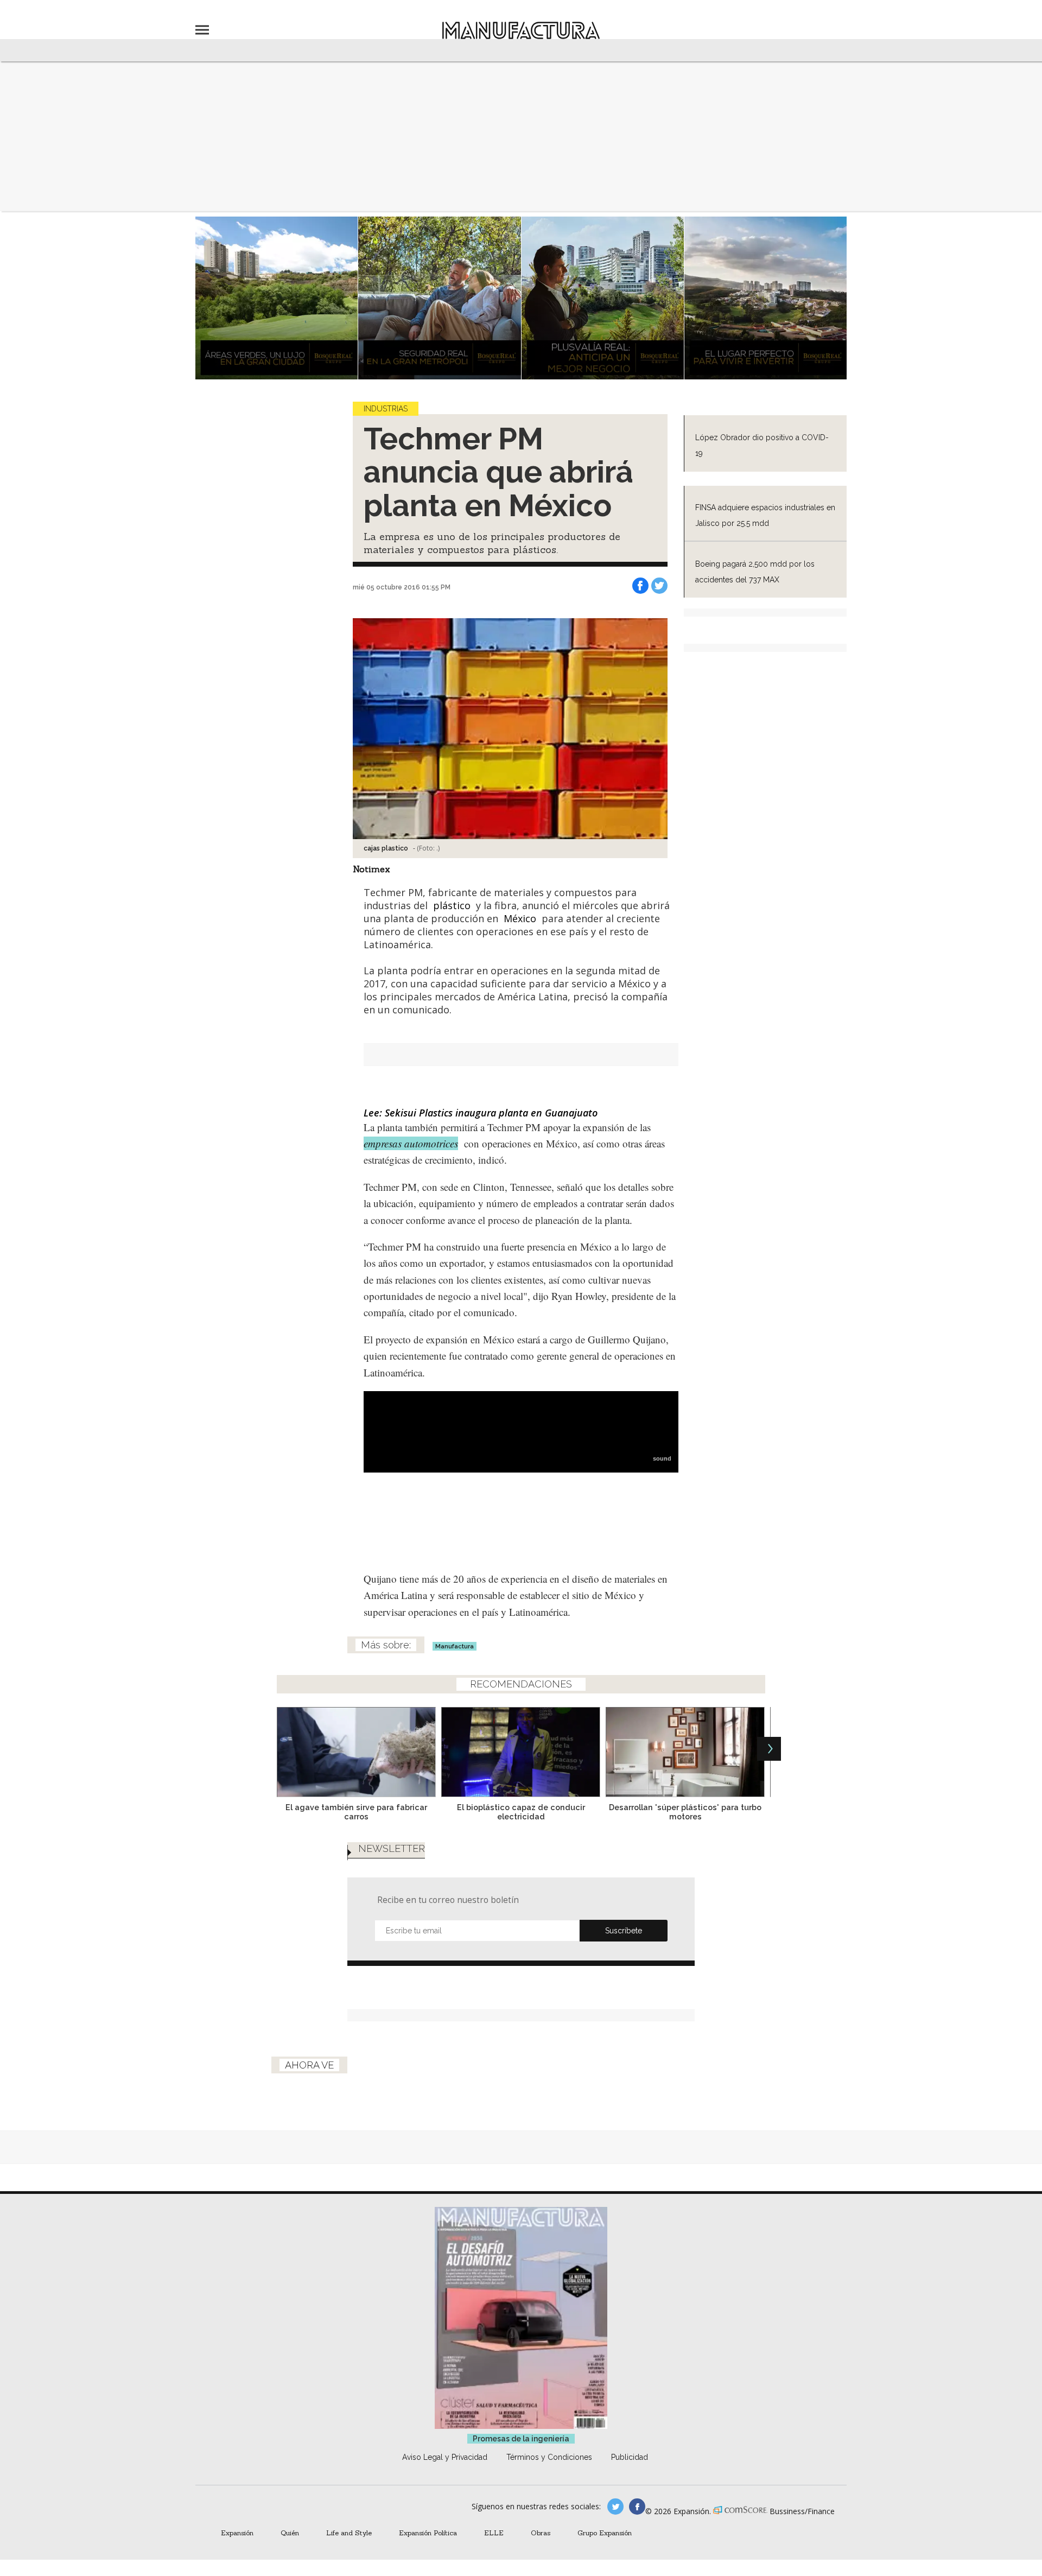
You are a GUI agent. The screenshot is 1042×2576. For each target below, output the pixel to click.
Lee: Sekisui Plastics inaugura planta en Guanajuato (481, 1113)
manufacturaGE (615, 2507)
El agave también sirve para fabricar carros (356, 1812)
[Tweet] (659, 586)
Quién (290, 2533)
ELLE (494, 2533)
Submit (624, 1931)
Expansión (237, 2533)
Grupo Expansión (605, 2533)
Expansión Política (428, 2533)
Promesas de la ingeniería (521, 2439)
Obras (541, 2533)
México (520, 918)
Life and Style (349, 2533)
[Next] (769, 1749)
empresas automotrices (411, 1143)
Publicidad (630, 2457)
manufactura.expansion (637, 2507)
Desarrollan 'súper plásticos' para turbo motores (685, 1812)
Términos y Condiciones (549, 2457)
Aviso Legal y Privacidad (445, 2457)
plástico (452, 905)
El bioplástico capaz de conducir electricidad (521, 1812)
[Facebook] (640, 586)
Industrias (386, 409)
